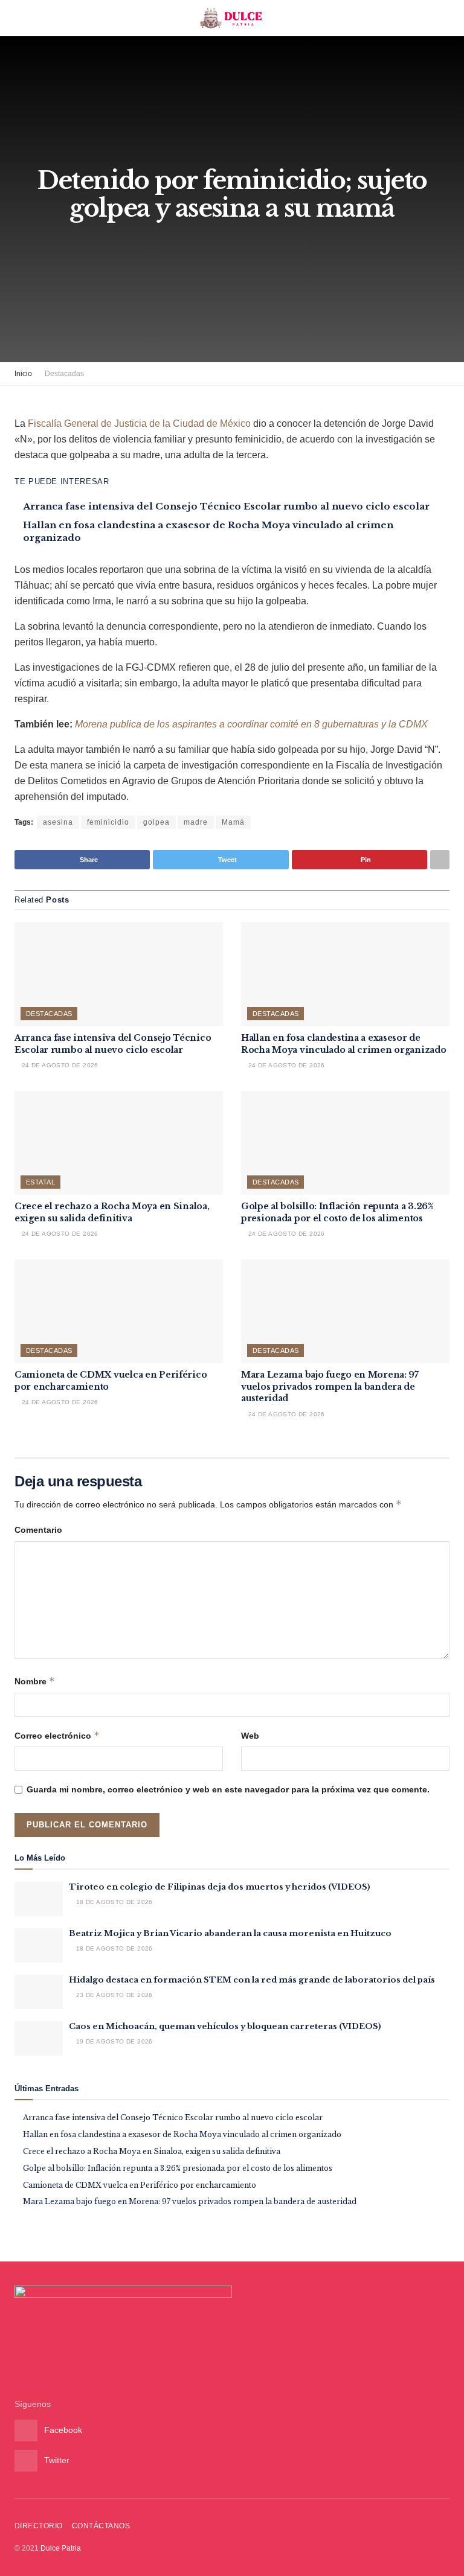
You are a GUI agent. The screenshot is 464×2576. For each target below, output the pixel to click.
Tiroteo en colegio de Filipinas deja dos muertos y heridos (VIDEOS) (220, 1887)
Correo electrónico (57, 1735)
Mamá (233, 822)
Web (250, 1736)
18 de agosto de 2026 (113, 1902)
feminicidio (108, 822)
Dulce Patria (61, 2548)
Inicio (23, 374)
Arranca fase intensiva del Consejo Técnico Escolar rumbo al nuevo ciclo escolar (226, 506)
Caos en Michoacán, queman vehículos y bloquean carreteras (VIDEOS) (225, 2026)
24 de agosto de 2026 (59, 1065)
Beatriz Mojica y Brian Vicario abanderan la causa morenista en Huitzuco (230, 1933)
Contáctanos (101, 2526)
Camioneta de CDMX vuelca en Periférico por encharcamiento (140, 2185)
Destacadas (64, 374)
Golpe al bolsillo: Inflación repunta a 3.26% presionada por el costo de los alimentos (337, 1212)
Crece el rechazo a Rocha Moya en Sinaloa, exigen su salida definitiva (112, 1212)
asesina (58, 822)
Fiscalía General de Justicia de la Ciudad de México (140, 423)
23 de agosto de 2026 (113, 1995)
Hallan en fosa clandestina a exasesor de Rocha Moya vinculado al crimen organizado (344, 1044)
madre (196, 822)
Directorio (39, 2526)
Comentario (38, 1530)
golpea (156, 822)
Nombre (35, 1681)
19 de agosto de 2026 (113, 2041)
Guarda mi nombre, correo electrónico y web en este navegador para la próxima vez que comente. (228, 1789)
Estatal (40, 1182)
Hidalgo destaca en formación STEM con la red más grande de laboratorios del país (252, 1980)
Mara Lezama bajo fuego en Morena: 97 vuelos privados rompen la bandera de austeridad (330, 1386)
